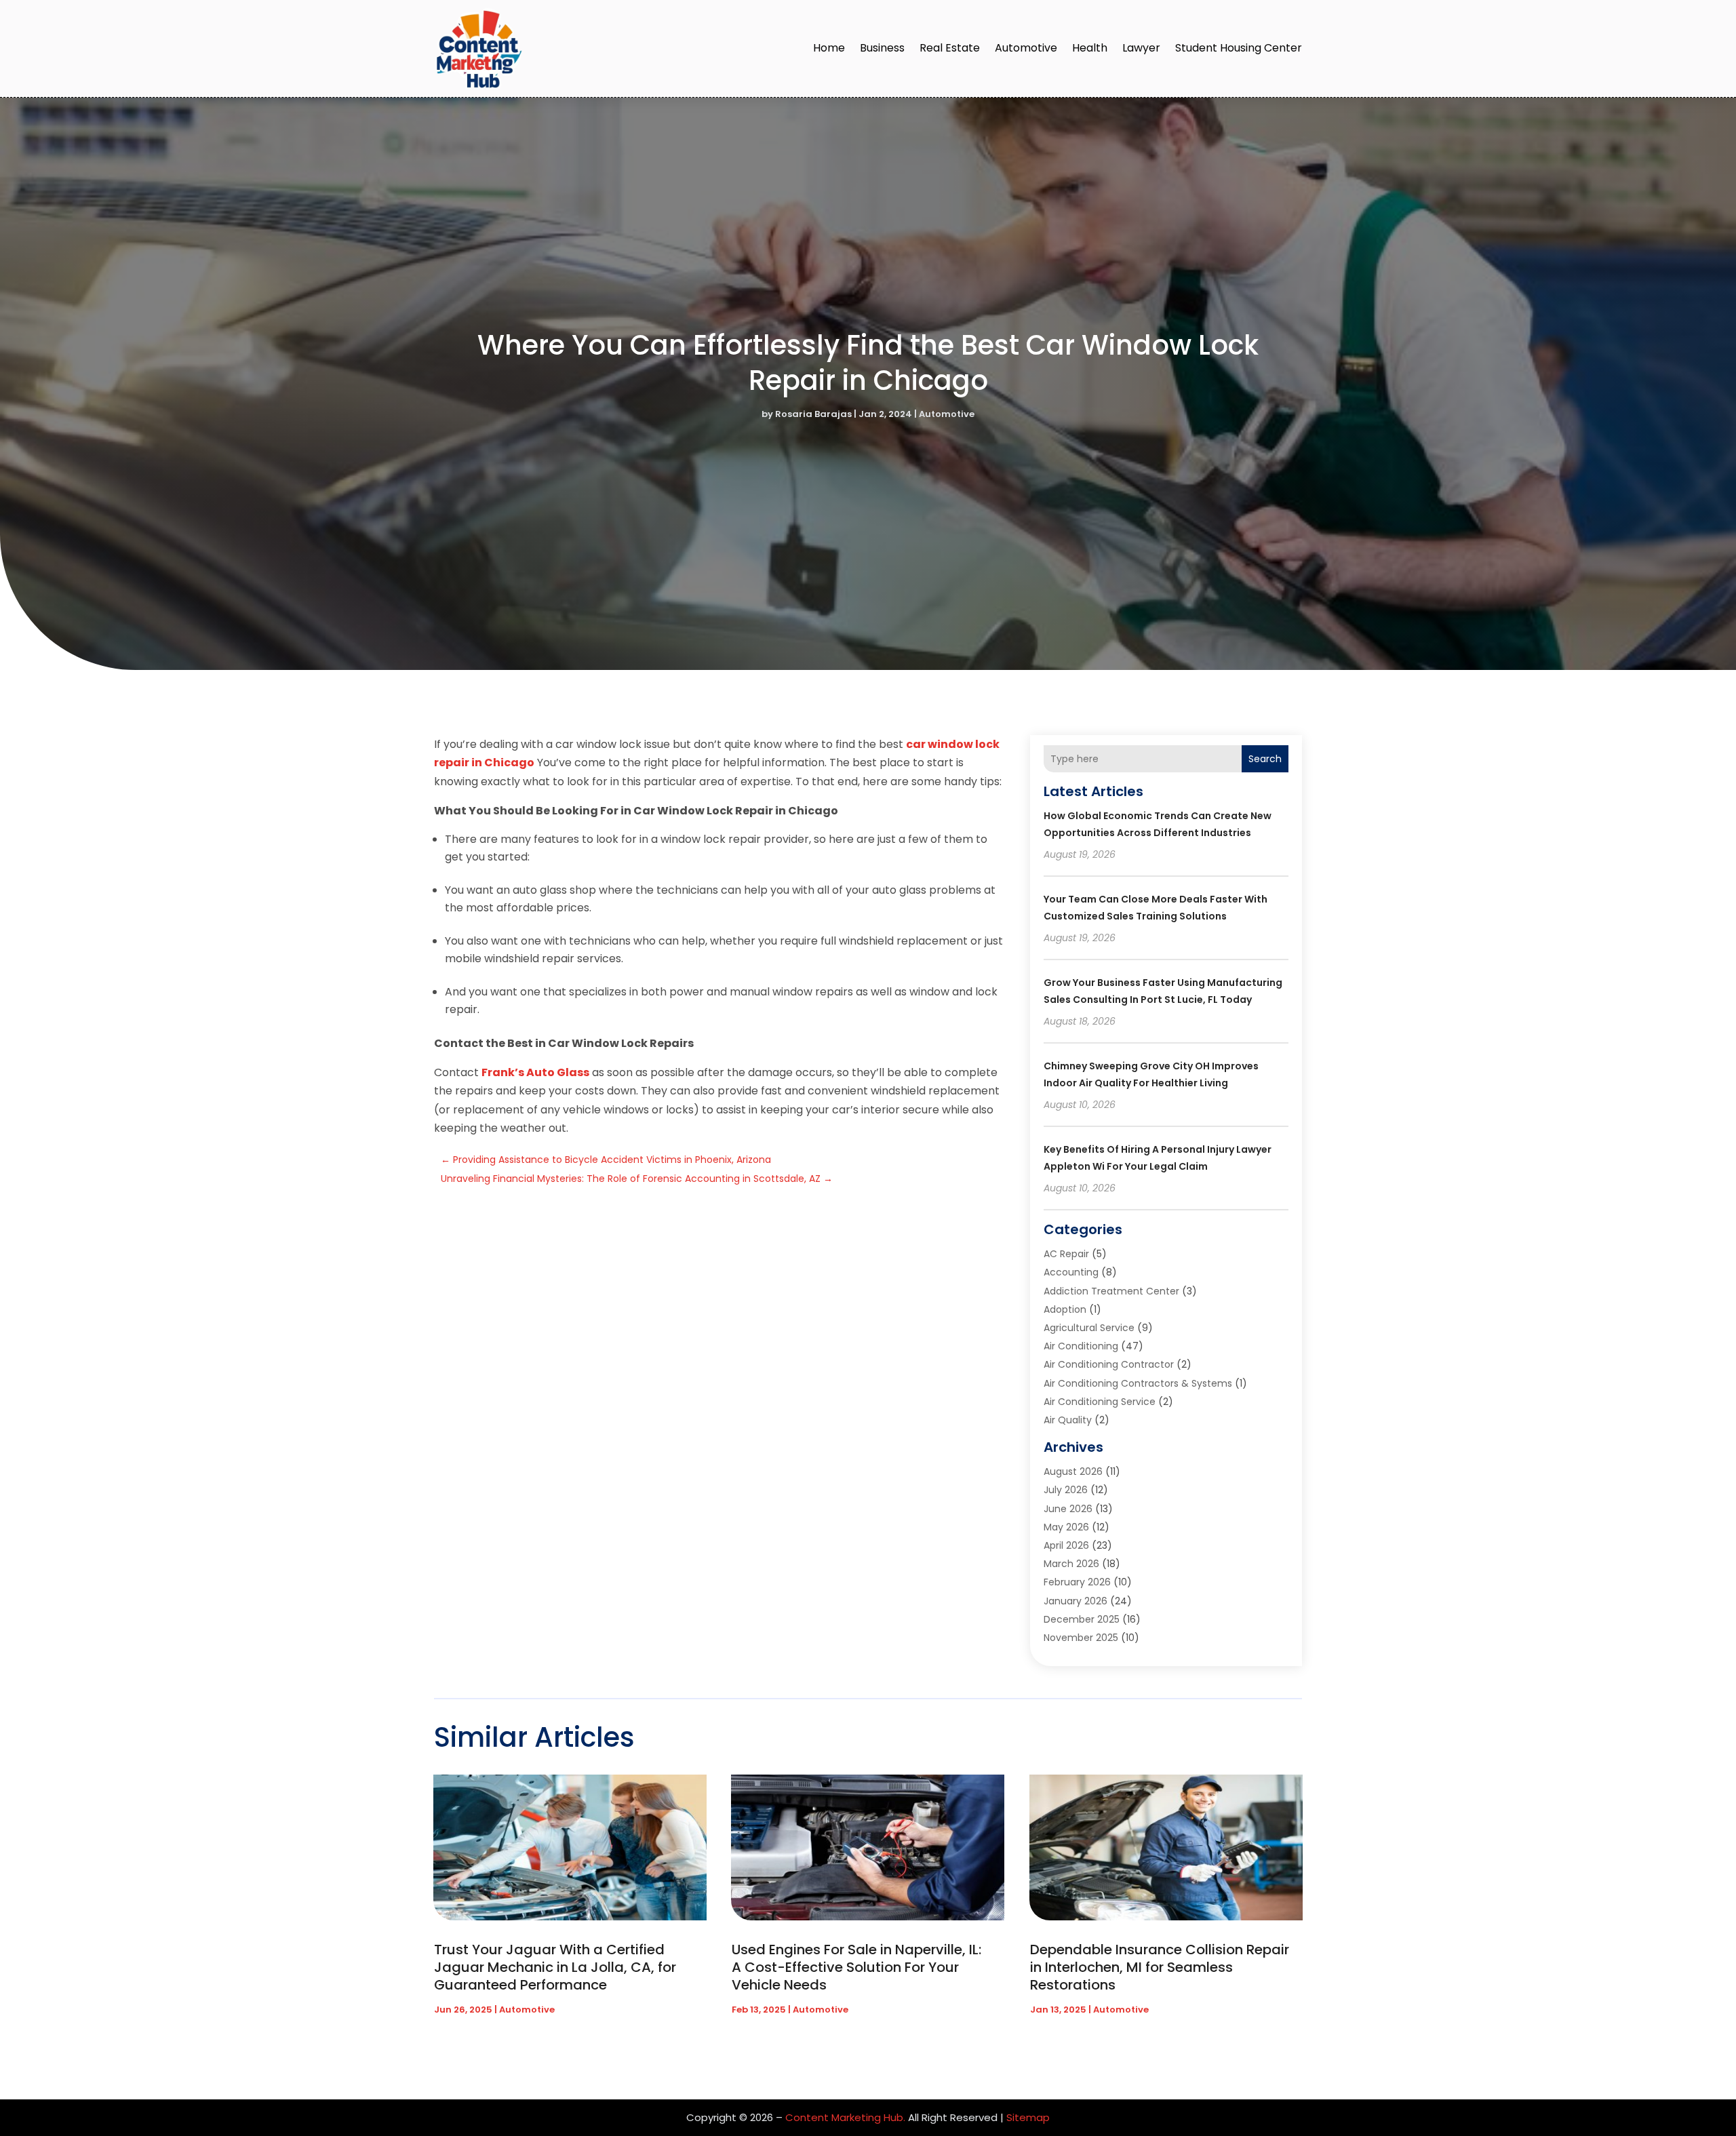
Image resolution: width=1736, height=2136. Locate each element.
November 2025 (1081, 1638)
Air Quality (1068, 1420)
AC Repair (1066, 1254)
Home (829, 48)
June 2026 (1068, 1509)
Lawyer (1141, 48)
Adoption (1065, 1309)
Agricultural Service (1089, 1328)
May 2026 (1066, 1527)
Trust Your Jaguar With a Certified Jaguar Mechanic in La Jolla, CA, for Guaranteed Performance (555, 1967)
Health (1090, 48)
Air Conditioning (1081, 1346)
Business (882, 48)
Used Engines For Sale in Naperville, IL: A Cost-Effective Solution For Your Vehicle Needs (856, 1967)
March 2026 (1071, 1564)
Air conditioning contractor (1109, 1364)
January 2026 (1076, 1601)
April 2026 (1066, 1545)
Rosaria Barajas (813, 414)
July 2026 (1066, 1490)
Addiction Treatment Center (1111, 1291)
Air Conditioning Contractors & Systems (1138, 1383)
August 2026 (1073, 1471)
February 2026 (1077, 1582)
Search (1265, 759)
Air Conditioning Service (1100, 1402)
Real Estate (950, 48)
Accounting (1071, 1272)
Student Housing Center (1239, 48)
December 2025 (1082, 1619)
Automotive (1026, 48)
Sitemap (1028, 2117)
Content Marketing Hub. (845, 2117)
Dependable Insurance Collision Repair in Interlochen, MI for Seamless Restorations (1160, 1967)
